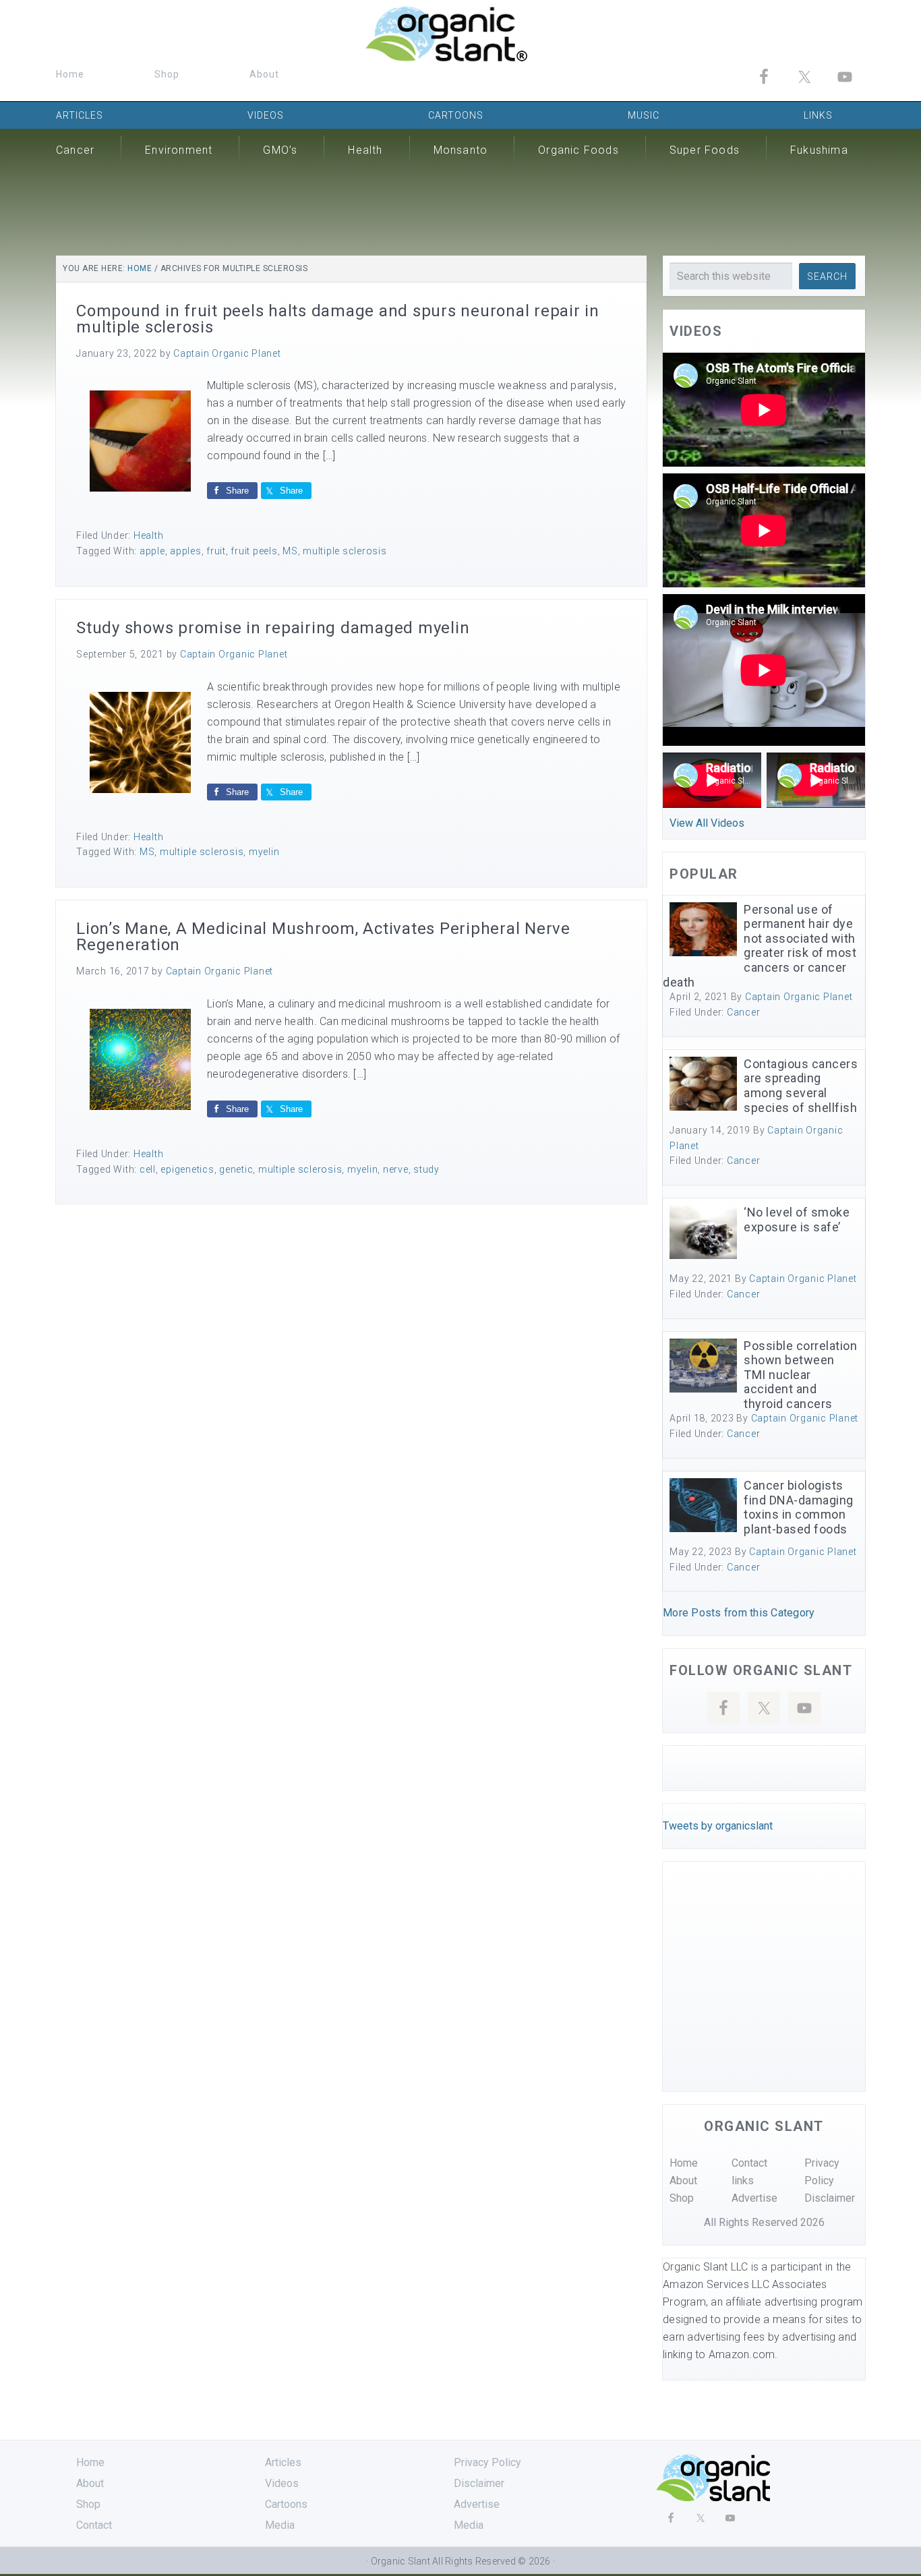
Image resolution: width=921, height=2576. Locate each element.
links (743, 2180)
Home (684, 2163)
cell (148, 1169)
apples (186, 551)
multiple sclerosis (345, 551)
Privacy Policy (487, 2462)
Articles (283, 2462)
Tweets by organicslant (718, 1826)
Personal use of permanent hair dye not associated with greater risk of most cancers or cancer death (760, 946)
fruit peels (254, 551)
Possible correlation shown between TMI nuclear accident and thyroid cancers (800, 1375)
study (426, 1169)
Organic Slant (460, 34)
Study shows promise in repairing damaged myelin (273, 628)
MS (290, 551)
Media (280, 2525)
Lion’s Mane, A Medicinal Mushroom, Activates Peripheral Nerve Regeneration (323, 937)
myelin (264, 852)
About (683, 2180)
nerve (396, 1169)
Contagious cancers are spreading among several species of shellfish (801, 1086)
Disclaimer (830, 2198)
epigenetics (187, 1169)
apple (152, 551)
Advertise (754, 2198)
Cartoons (286, 2504)
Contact (749, 2163)
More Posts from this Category (739, 1613)
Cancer (744, 1012)
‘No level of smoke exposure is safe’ (797, 1220)
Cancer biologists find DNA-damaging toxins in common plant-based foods (799, 1507)
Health (149, 535)
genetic (236, 1169)
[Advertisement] (460, 206)
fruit (216, 551)
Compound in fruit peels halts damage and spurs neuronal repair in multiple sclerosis (338, 319)
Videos (282, 2483)
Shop (682, 2198)
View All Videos (707, 823)
